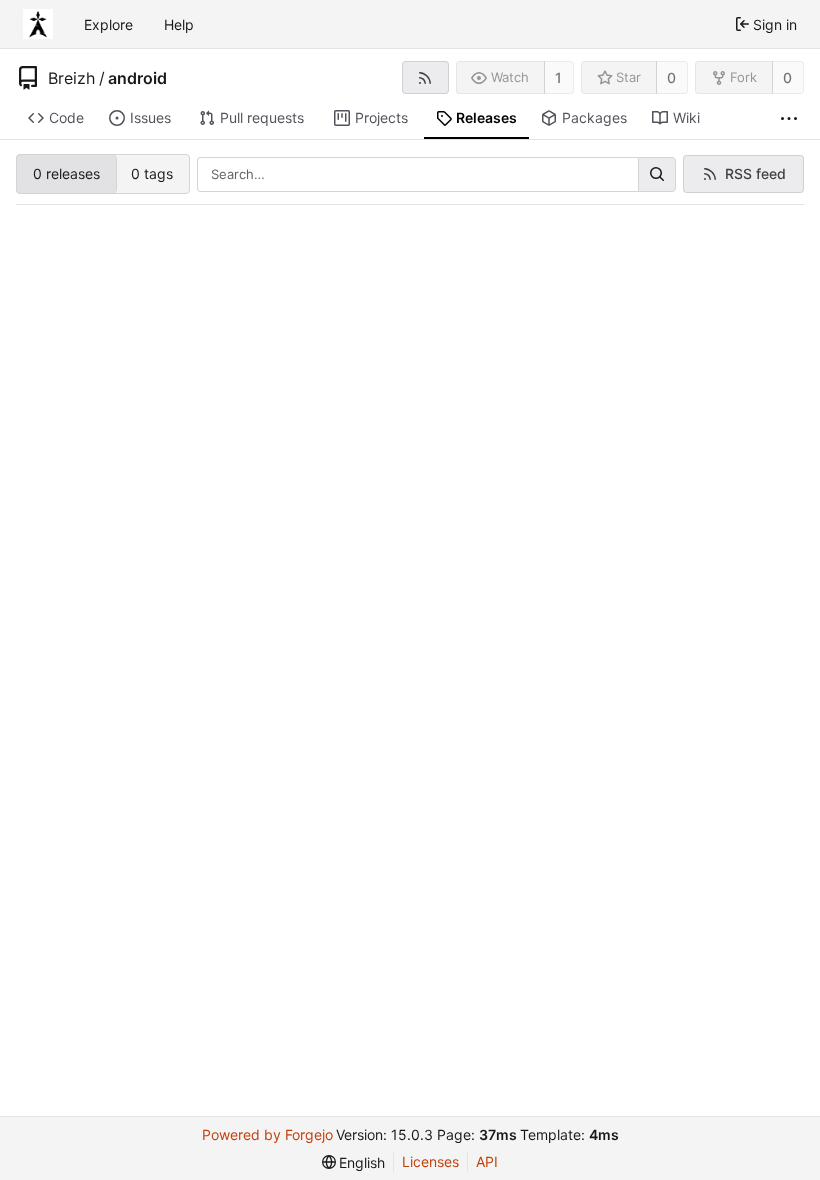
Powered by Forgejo (267, 1134)
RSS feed (755, 173)
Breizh (71, 78)
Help (179, 24)
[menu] (354, 1162)
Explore (108, 24)
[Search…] (657, 175)
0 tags (152, 173)
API (487, 1161)
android (137, 78)
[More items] (789, 118)
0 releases (66, 173)
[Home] (38, 24)
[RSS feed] (425, 77)
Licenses (430, 1161)
